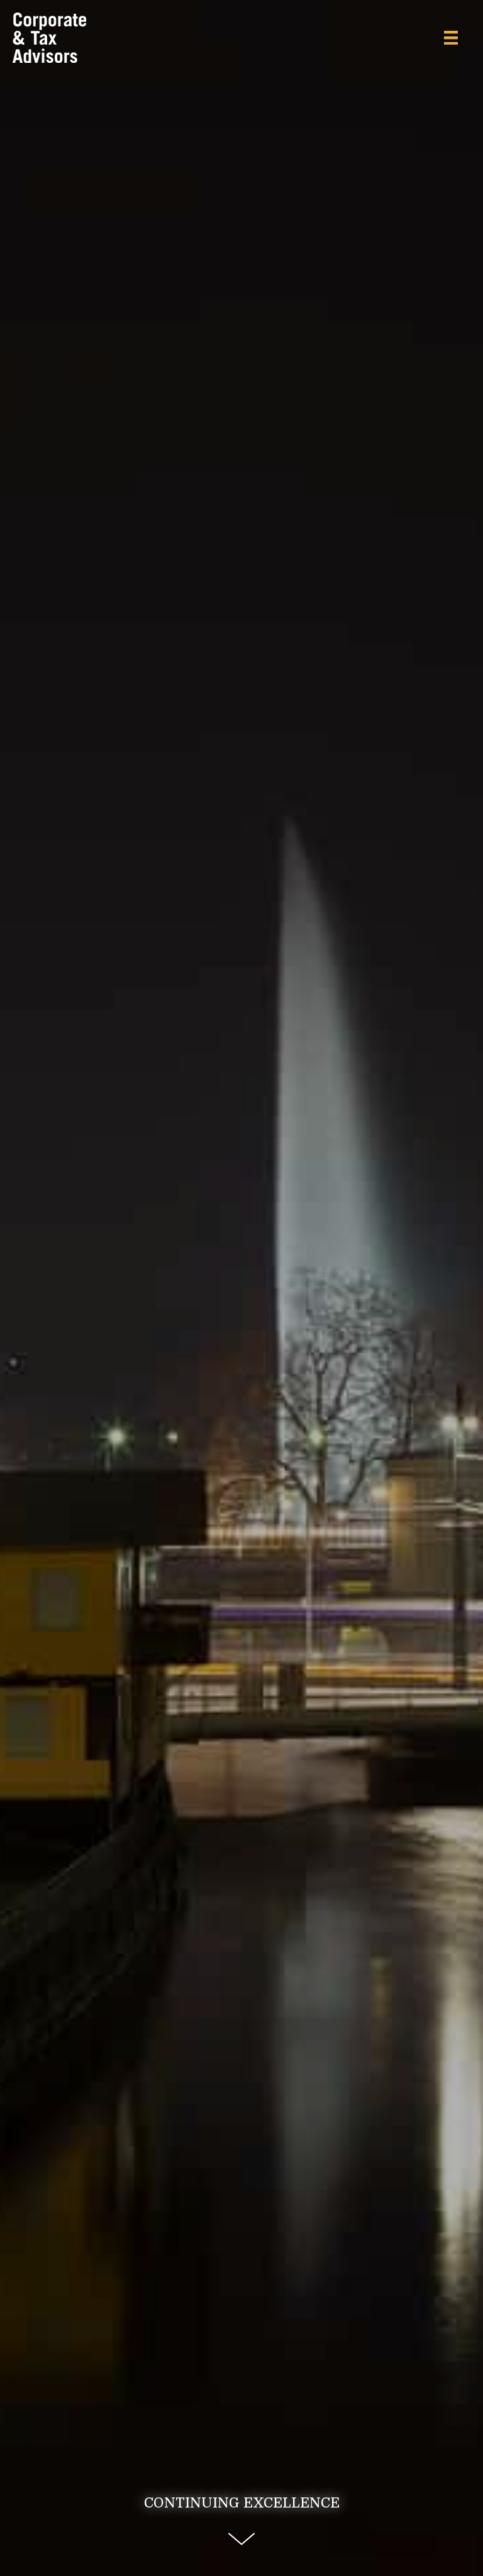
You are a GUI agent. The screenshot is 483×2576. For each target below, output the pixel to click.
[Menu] (451, 38)
